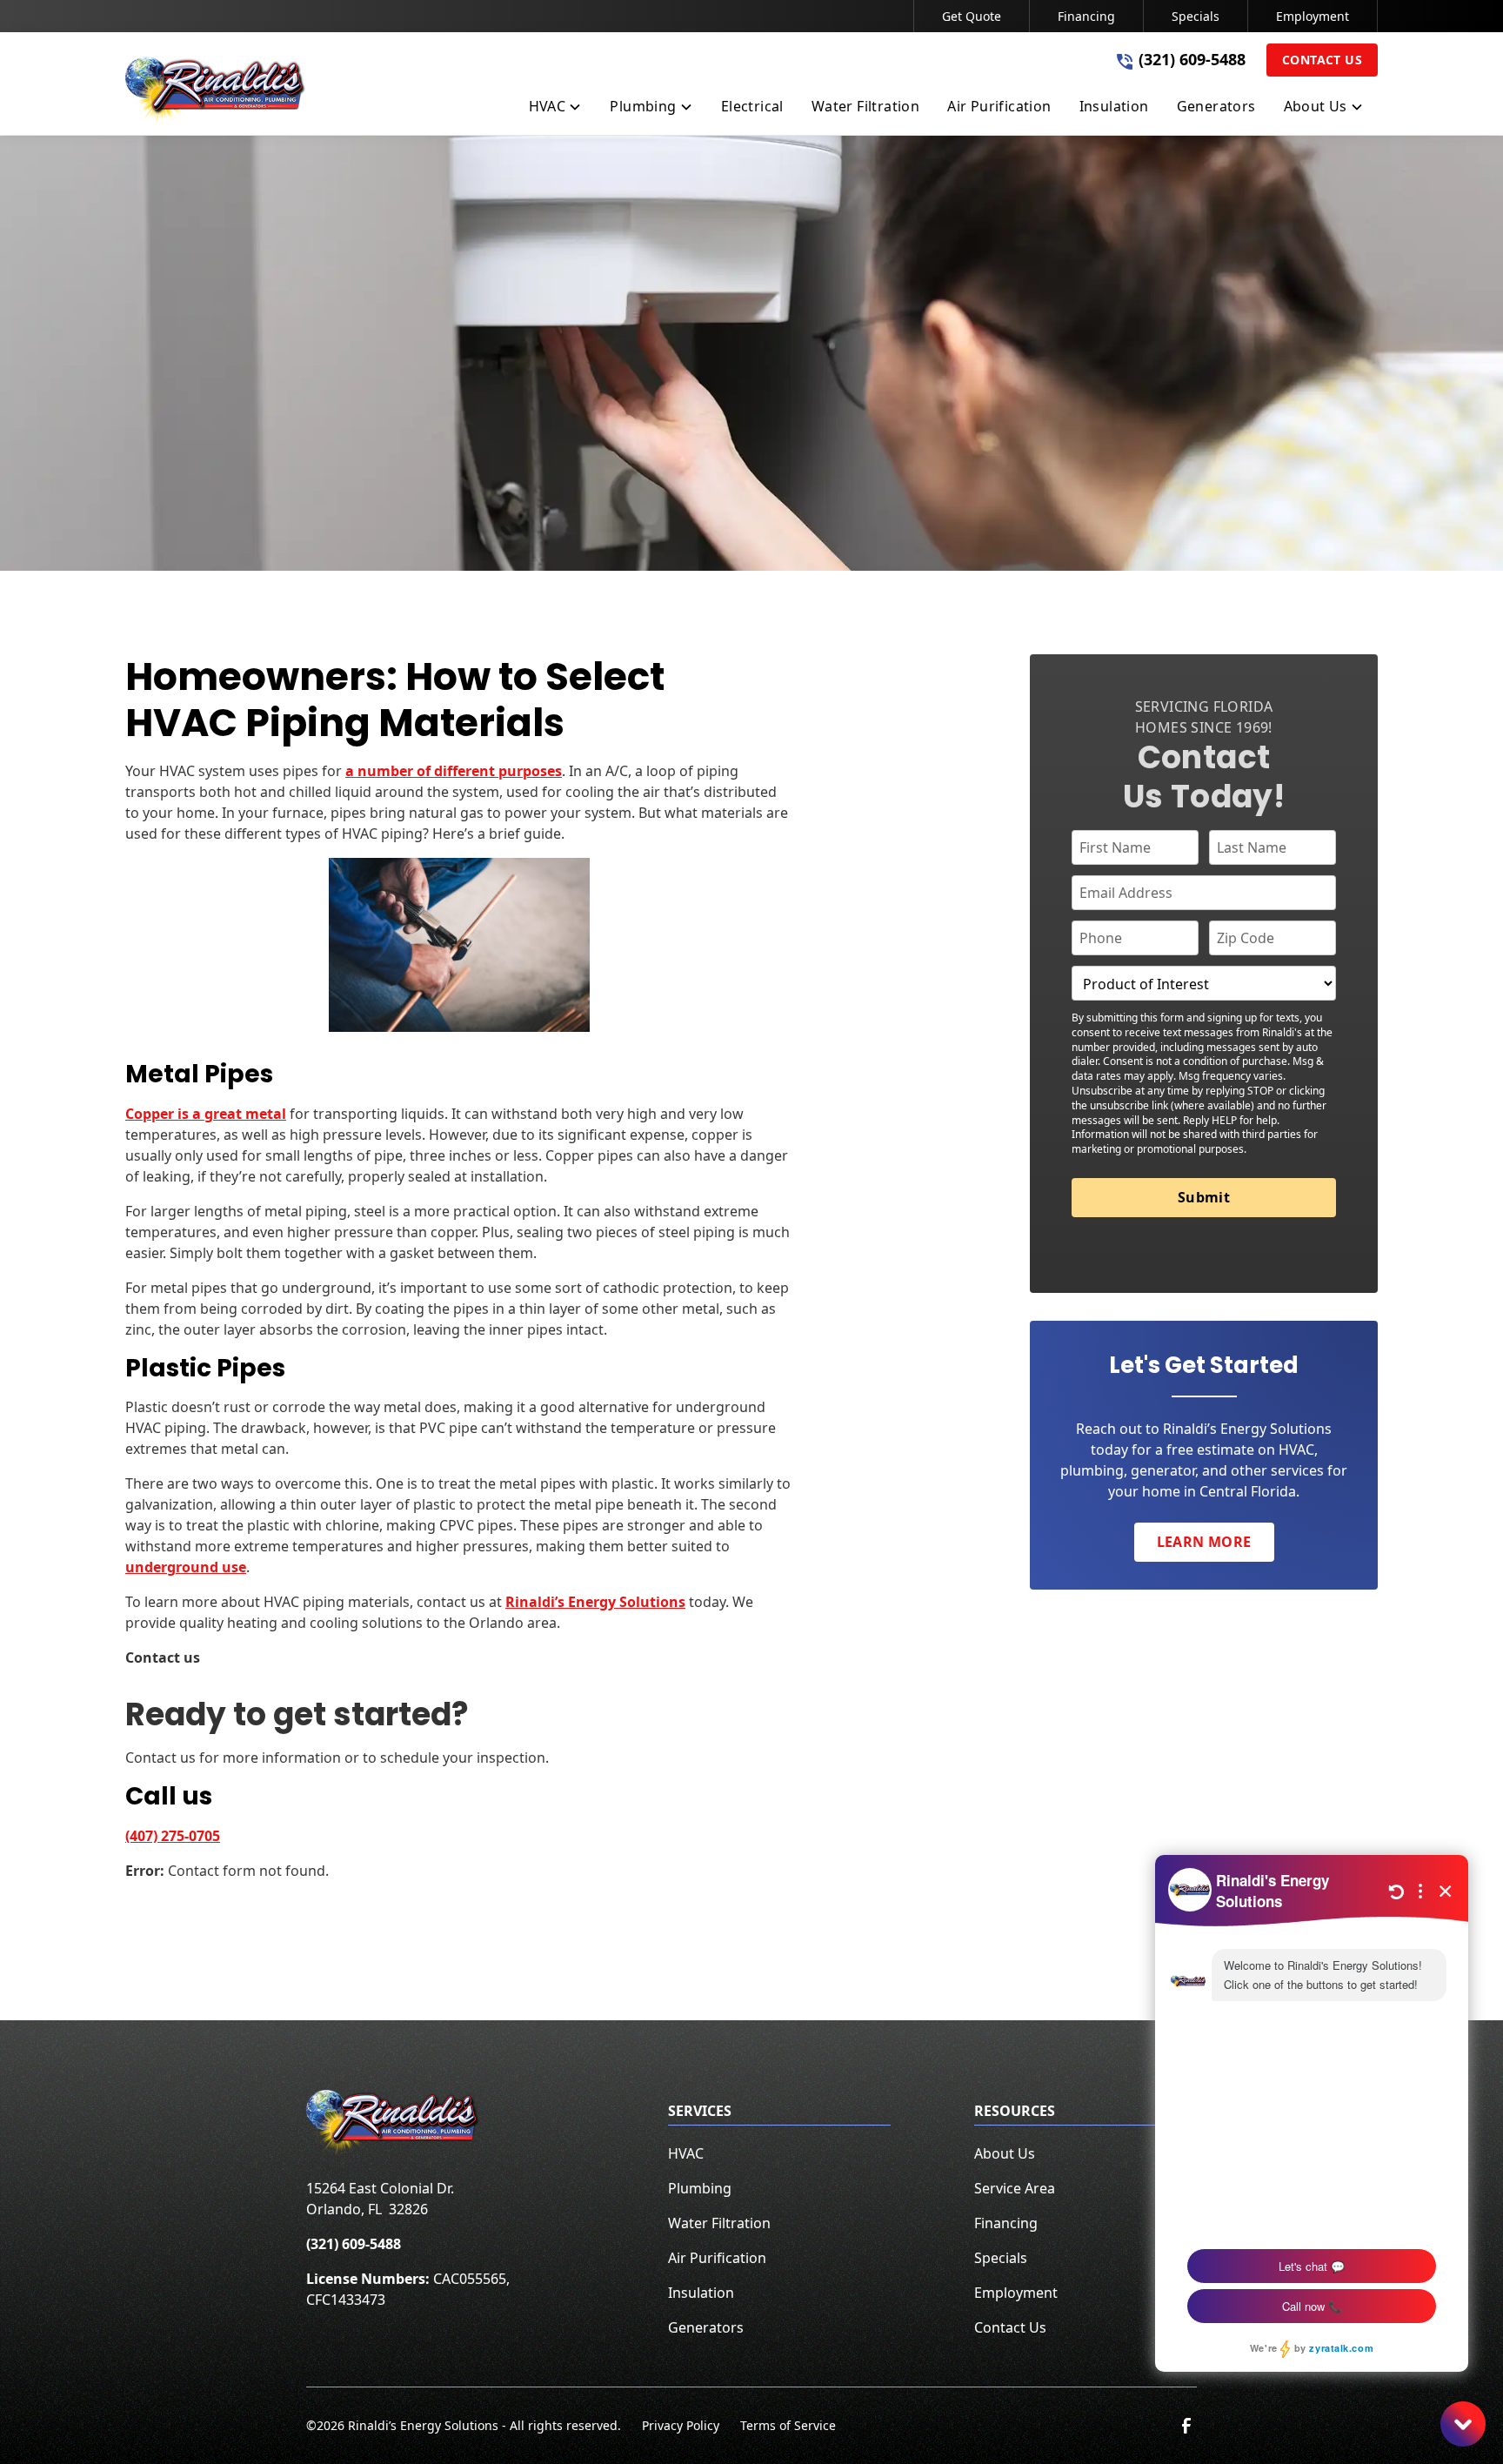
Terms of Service (788, 2425)
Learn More (1204, 1543)
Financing (1086, 16)
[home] (216, 92)
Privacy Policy (681, 2425)
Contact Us (1322, 60)
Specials (1196, 16)
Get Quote (972, 16)
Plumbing (700, 2188)
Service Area (1015, 2188)
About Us (1005, 2153)
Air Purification (717, 2258)
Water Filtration (719, 2223)
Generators (706, 2327)
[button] (556, 110)
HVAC (686, 2153)
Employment (1313, 16)
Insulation (701, 2293)
